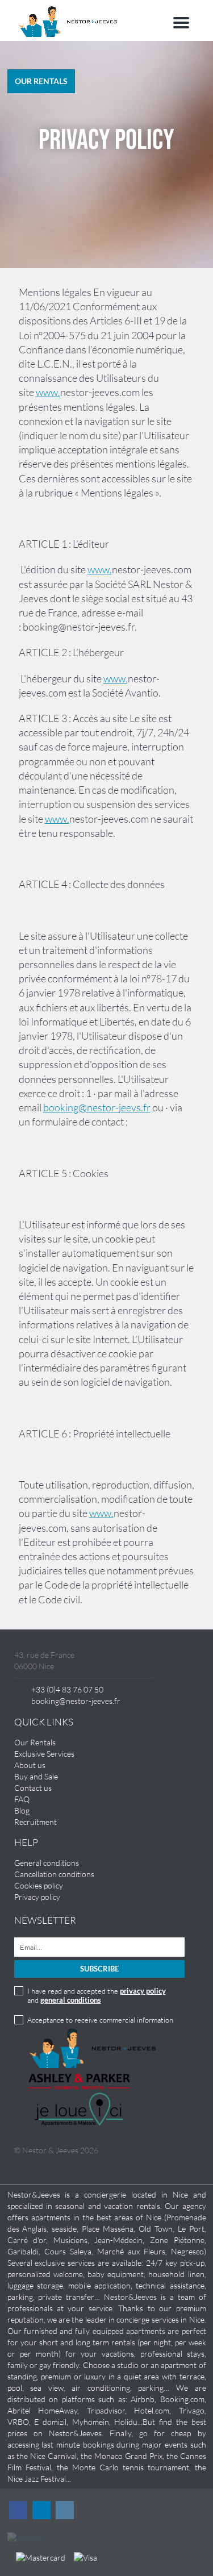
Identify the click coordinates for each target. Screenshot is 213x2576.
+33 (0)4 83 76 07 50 (67, 1689)
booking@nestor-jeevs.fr (97, 1107)
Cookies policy (39, 1885)
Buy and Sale (36, 1776)
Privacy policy (37, 1897)
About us (30, 1765)
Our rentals (41, 81)
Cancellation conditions (54, 1874)
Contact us (33, 1788)
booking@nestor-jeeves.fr (76, 1701)
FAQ (22, 1799)
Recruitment (35, 1822)
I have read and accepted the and (97, 1995)
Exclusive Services (44, 1754)
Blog (22, 1810)
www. (48, 392)
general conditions (71, 2000)
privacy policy (143, 1991)
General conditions (47, 1863)
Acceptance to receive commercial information (100, 2020)
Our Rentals (35, 1742)
